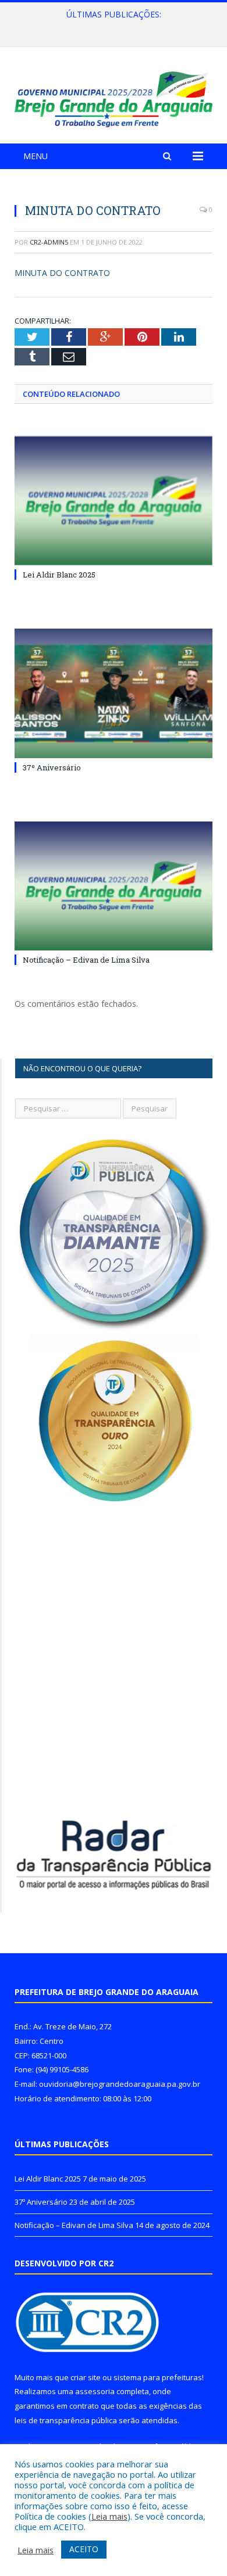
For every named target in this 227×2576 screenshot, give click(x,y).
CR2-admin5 (49, 242)
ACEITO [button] (84, 2549)
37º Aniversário (111, 27)
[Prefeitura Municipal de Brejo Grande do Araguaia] (114, 97)
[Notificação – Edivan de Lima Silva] (114, 886)
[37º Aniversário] (114, 693)
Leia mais (109, 2516)
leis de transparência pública (66, 2420)
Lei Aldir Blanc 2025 (59, 575)
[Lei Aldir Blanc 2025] (114, 501)
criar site (86, 2377)
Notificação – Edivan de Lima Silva (86, 960)
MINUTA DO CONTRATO (62, 273)
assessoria (95, 2391)
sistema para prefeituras (158, 2377)
